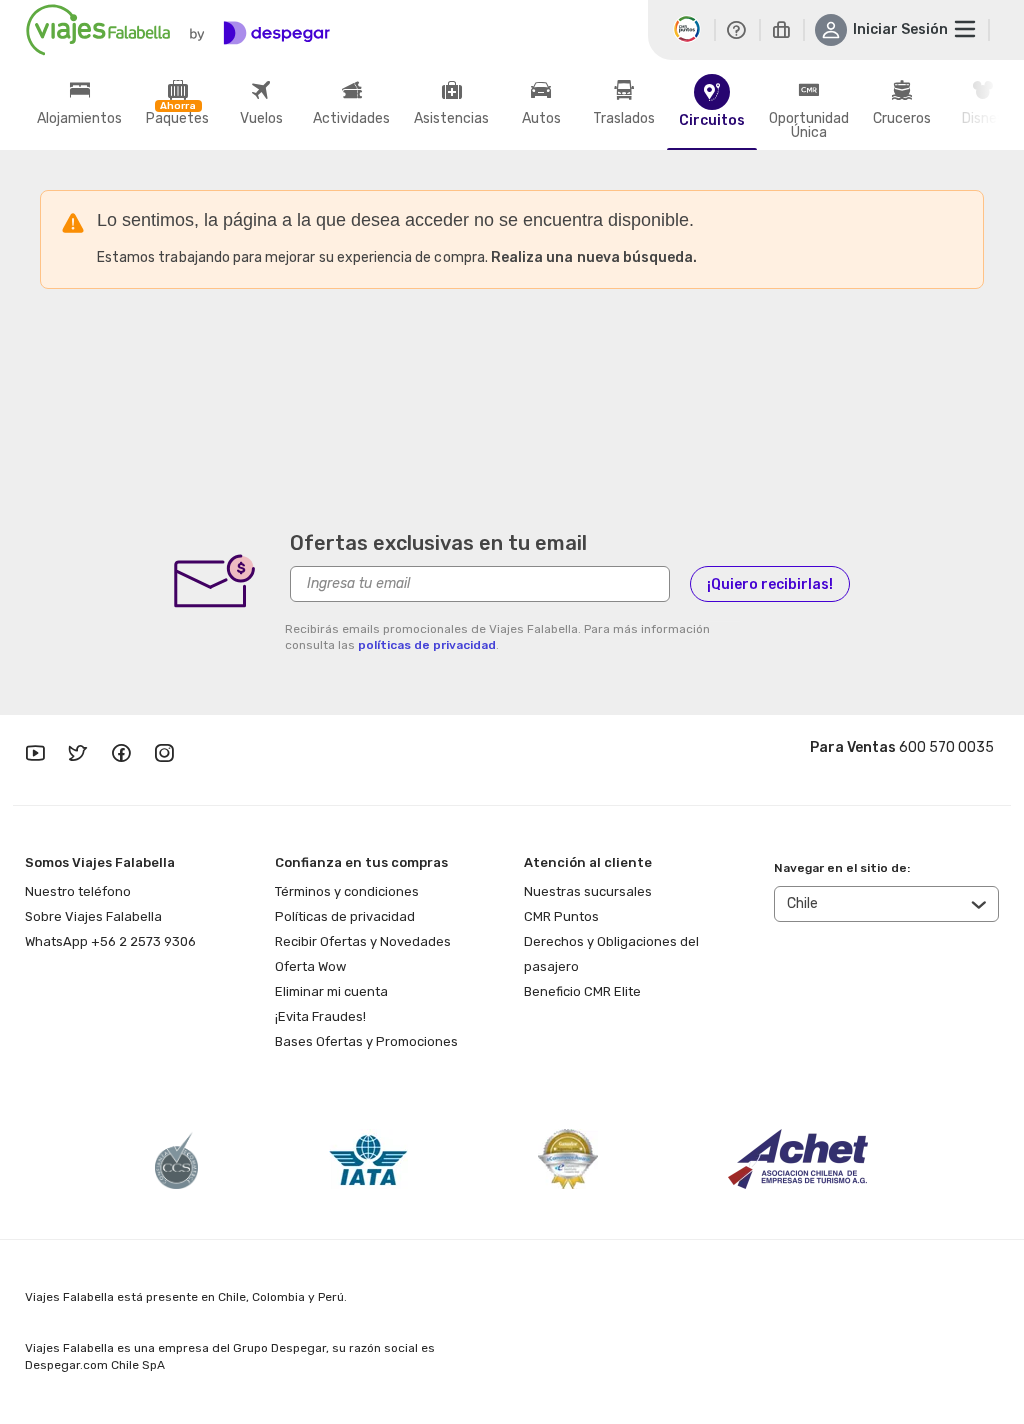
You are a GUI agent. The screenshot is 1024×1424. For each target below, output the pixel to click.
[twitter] (78, 755)
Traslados (624, 119)
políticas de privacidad (427, 645)
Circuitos (712, 121)
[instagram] (164, 755)
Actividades (351, 119)
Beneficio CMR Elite (582, 991)
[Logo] (178, 30)
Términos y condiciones (347, 891)
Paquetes (177, 119)
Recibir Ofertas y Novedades (363, 941)
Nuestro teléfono (78, 891)
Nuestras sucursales (588, 891)
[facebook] (121, 755)
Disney (983, 119)
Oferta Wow (310, 966)
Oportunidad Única (809, 126)
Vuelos (261, 119)
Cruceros (902, 119)
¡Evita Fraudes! (320, 1016)
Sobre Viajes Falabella (93, 916)
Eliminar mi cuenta (331, 991)
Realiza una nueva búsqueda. (594, 257)
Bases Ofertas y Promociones (366, 1041)
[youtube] (35, 755)
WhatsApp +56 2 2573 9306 (110, 941)
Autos (541, 119)
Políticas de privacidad (345, 916)
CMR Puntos (561, 916)
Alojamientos (79, 119)
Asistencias (451, 119)
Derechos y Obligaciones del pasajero (611, 954)
